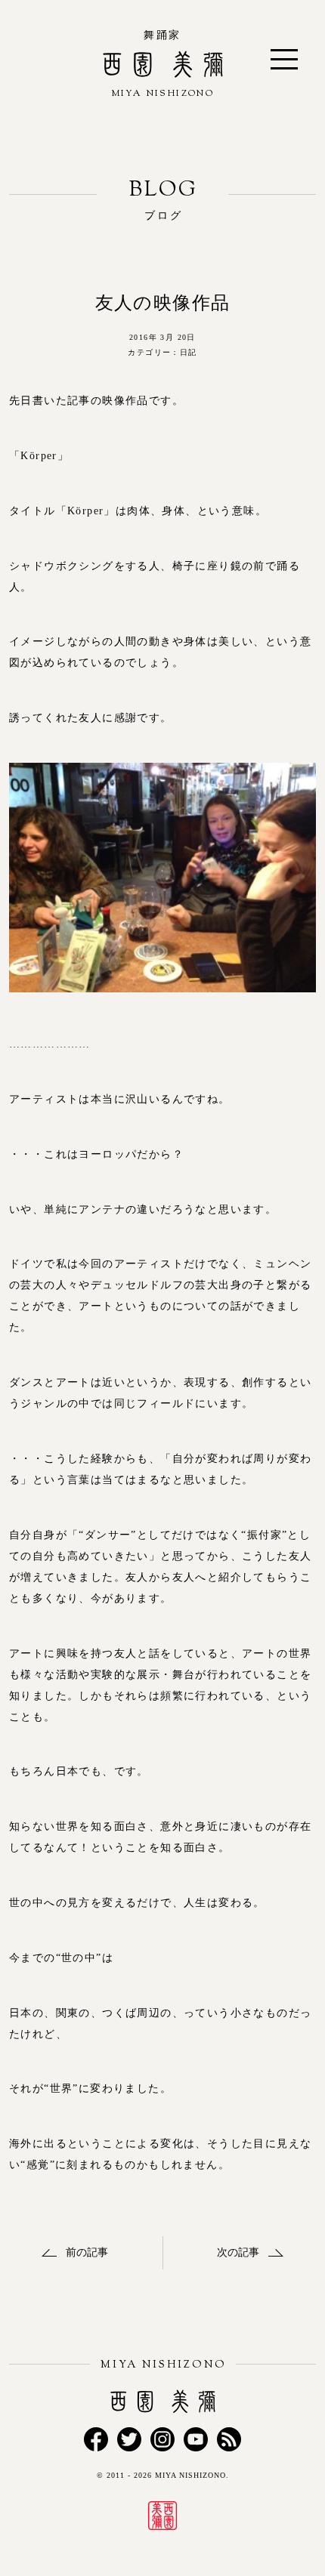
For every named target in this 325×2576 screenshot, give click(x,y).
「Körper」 (39, 456)
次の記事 (238, 2252)
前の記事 (87, 2252)
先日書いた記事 (50, 401)
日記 (189, 352)
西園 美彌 (163, 99)
